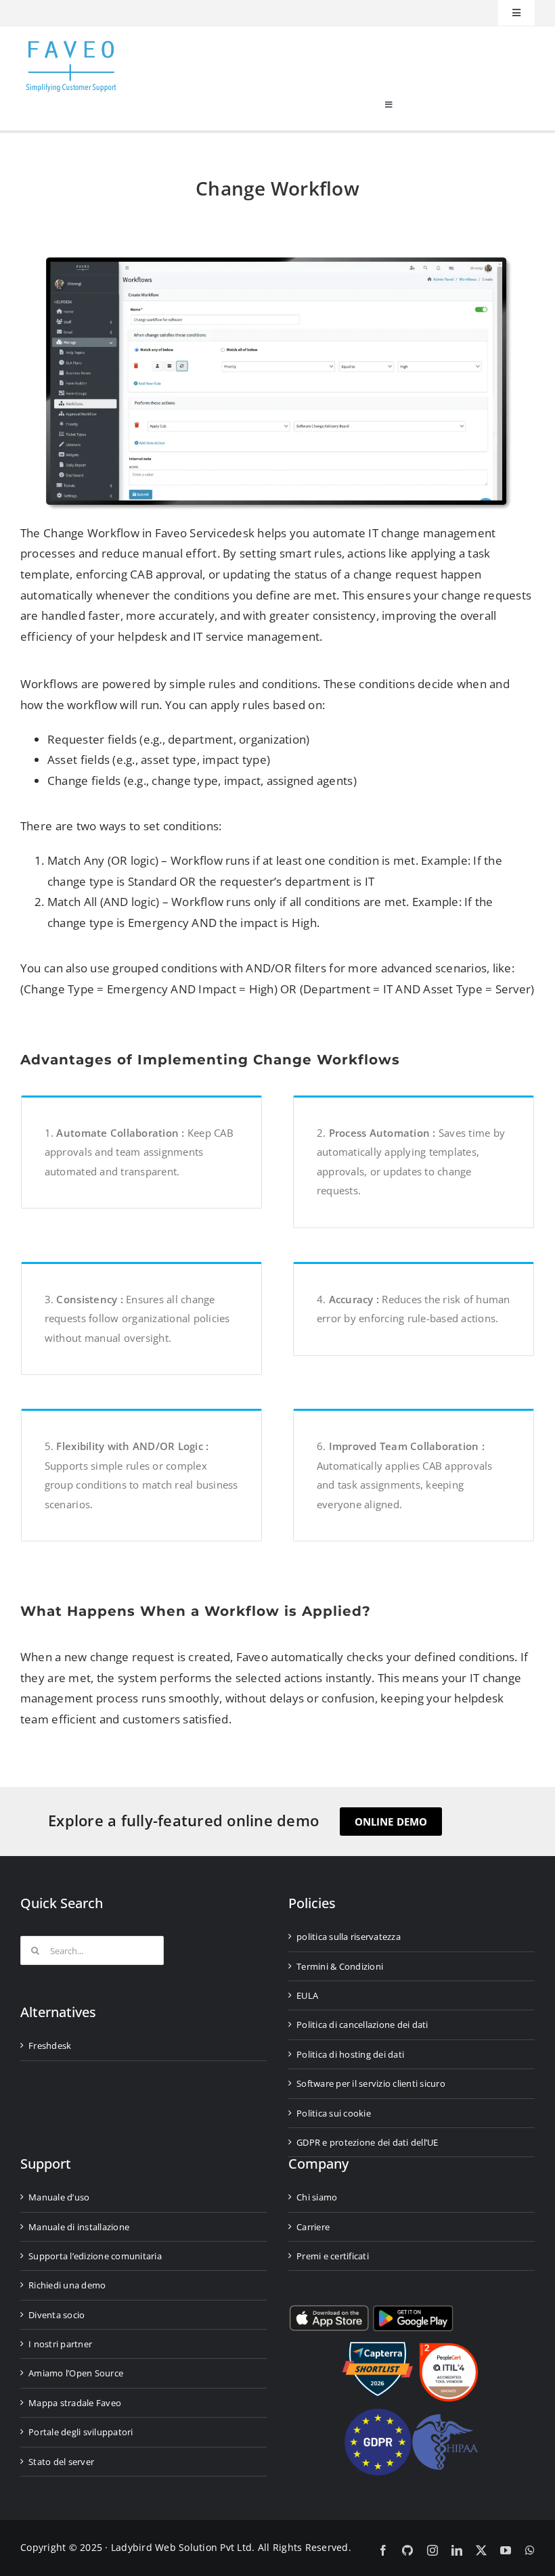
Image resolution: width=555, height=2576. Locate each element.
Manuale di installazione (79, 2227)
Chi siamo (317, 2197)
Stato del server (61, 2462)
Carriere (313, 2227)
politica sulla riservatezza (349, 1937)
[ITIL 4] (449, 2348)
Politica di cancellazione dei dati (362, 2025)
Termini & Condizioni (340, 1966)
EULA (307, 1995)
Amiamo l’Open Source (76, 2373)
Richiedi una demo (67, 2285)
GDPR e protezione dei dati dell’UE (368, 2142)
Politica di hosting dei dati (350, 2054)
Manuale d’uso (59, 2197)
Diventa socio (57, 2315)
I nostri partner (60, 2344)
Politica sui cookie (334, 2113)
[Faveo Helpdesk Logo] (71, 46)
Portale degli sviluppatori (81, 2432)
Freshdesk (50, 2046)
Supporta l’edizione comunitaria (95, 2256)
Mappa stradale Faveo (75, 2403)
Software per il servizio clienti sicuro (371, 2083)
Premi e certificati (333, 2256)
